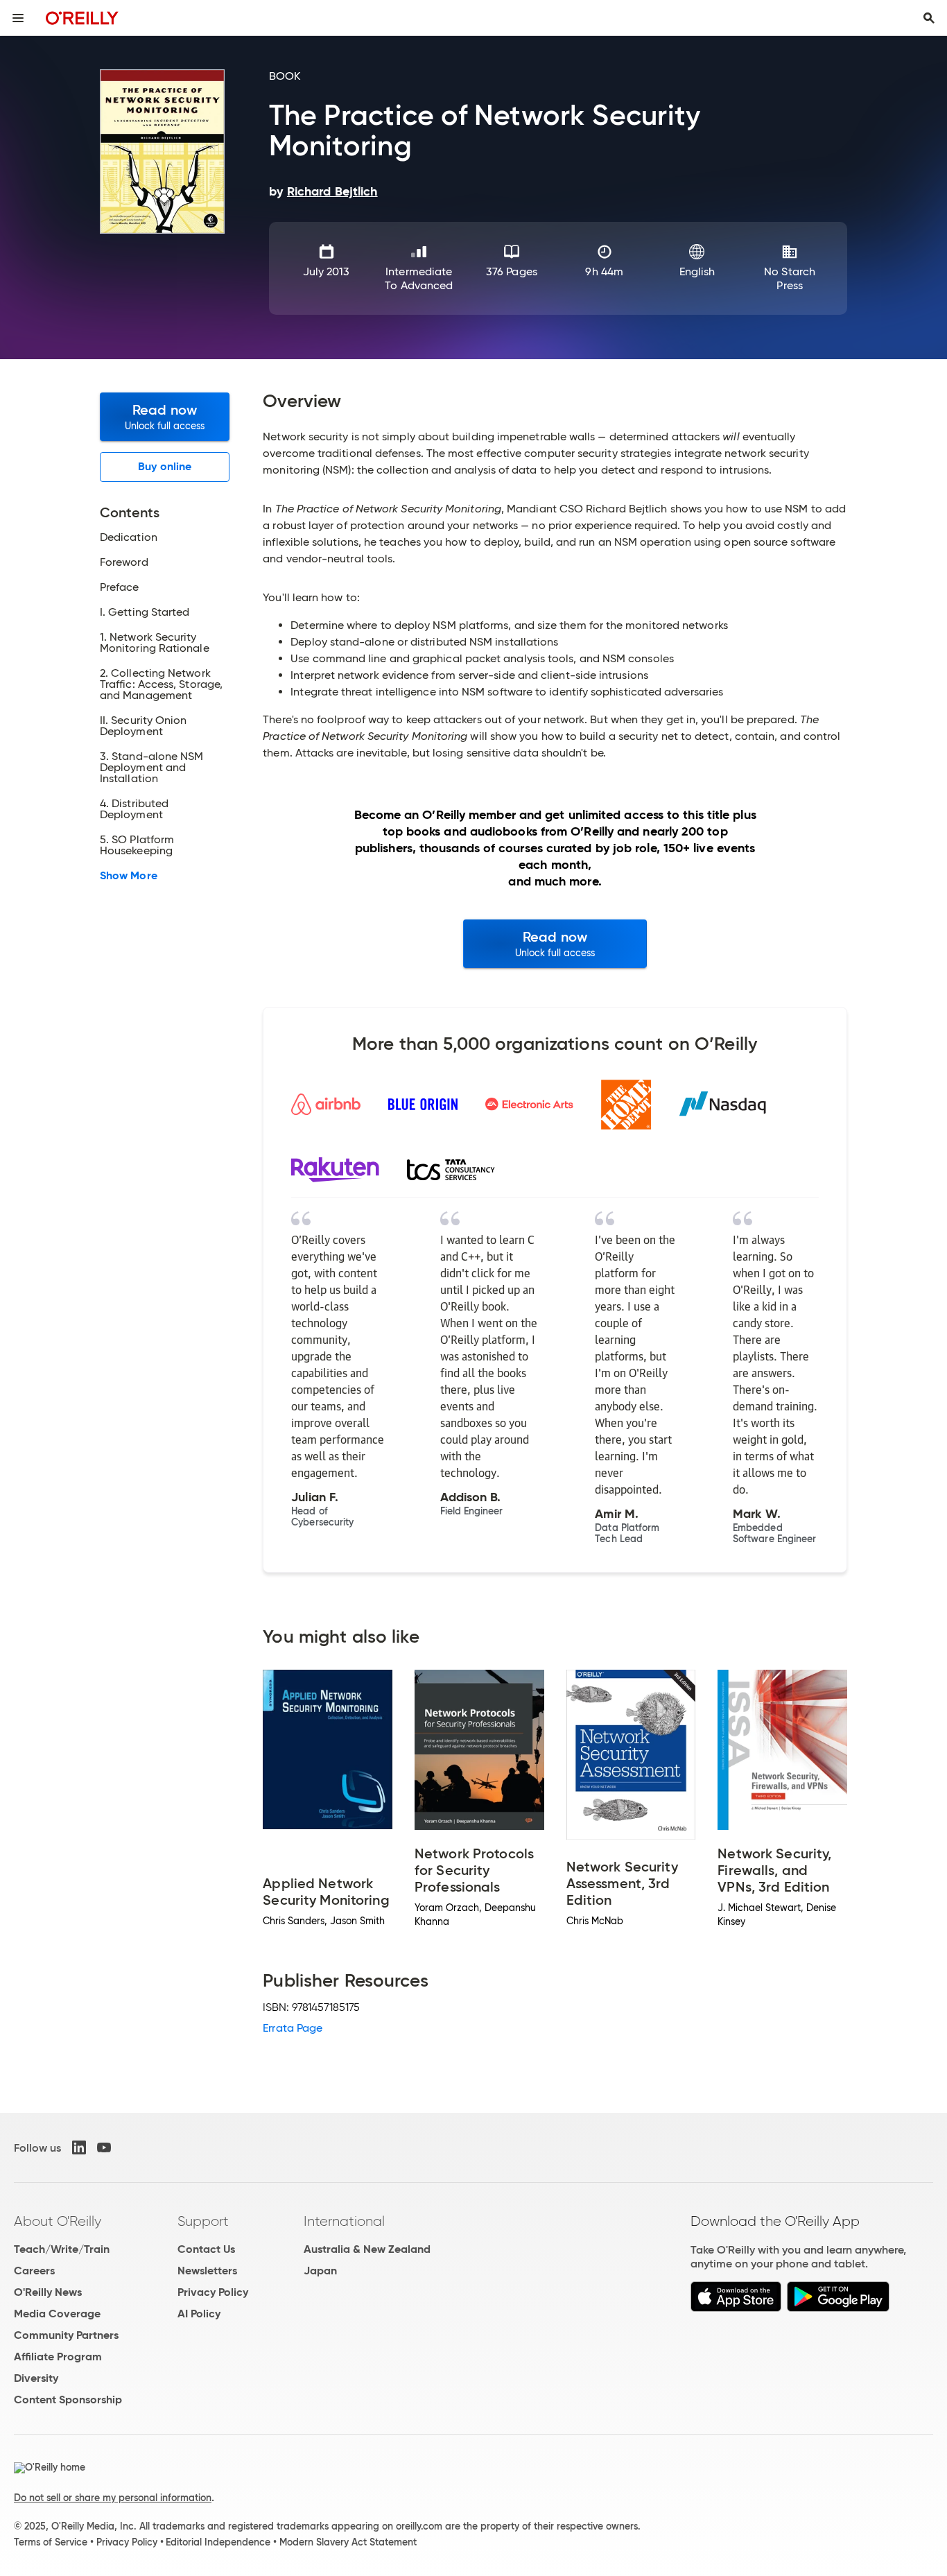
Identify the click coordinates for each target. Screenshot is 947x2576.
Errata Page (293, 2028)
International (344, 2221)
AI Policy (199, 2314)
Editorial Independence (218, 2542)
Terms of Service (51, 2542)
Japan (320, 2271)
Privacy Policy (213, 2292)
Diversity (36, 2378)
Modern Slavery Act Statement (348, 2542)
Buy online (165, 466)
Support (203, 2221)
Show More (129, 876)
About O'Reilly (58, 2221)
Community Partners (66, 2335)
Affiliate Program (58, 2357)
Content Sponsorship (68, 2400)
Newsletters (207, 2271)
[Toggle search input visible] (929, 18)
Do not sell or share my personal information (113, 2498)
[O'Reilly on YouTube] (104, 2147)
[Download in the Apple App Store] (736, 2308)
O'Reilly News (48, 2292)
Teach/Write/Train (62, 2249)
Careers (34, 2271)
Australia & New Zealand (367, 2249)
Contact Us (206, 2249)
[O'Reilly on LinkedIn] (79, 2147)
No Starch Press (790, 278)
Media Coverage (57, 2314)
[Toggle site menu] (18, 18)
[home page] (82, 18)
